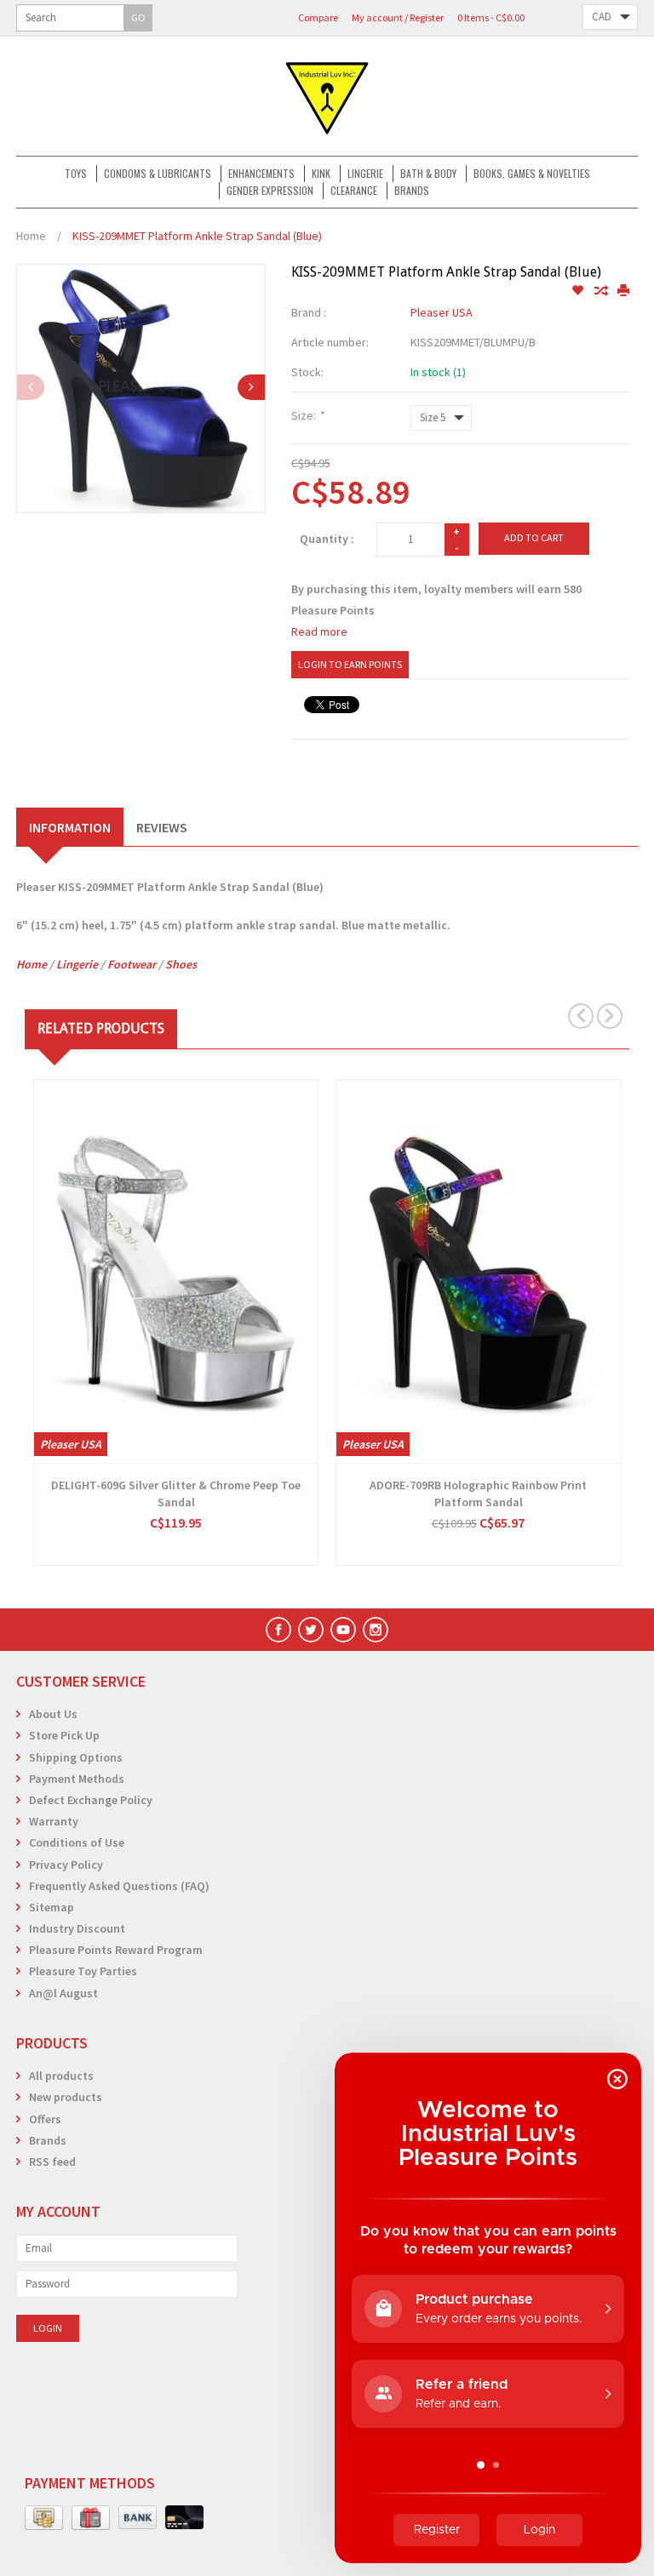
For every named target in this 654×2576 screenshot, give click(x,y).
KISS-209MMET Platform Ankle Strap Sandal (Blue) (197, 236)
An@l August (63, 1993)
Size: (307, 415)
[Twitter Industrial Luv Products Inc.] (311, 1630)
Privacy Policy (66, 1865)
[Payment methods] (44, 2518)
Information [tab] (70, 827)
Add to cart (534, 537)
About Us (53, 1714)
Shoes (181, 964)
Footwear (132, 964)
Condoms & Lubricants (158, 173)
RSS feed (52, 2162)
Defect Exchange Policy (91, 1800)
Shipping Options (76, 1757)
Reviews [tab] (162, 827)
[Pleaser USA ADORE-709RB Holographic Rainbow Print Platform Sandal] (478, 1271)
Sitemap (52, 1907)
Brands (412, 190)
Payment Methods (77, 1779)
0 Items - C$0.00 (491, 17)
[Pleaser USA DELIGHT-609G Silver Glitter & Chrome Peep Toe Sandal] (176, 1271)
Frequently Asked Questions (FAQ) (119, 1886)
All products (61, 2076)
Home (31, 236)
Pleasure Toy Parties (83, 1971)
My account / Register (398, 17)
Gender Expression (270, 190)
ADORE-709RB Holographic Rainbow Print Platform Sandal (478, 1494)
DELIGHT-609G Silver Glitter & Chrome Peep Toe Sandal (176, 1494)
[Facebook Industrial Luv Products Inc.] (278, 1630)
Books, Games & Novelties (532, 173)
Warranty (54, 1821)
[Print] (623, 291)
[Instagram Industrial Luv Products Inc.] (376, 1630)
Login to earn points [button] (350, 664)
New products (66, 2097)
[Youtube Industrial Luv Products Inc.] (343, 1630)
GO (138, 17)
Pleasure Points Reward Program (116, 1950)
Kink (321, 173)
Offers (45, 2119)
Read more (319, 631)
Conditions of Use (77, 1842)
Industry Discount (77, 1928)
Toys (76, 173)
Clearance (354, 190)
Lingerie (365, 173)
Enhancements (261, 173)
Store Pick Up (64, 1735)
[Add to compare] (602, 291)
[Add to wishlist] (579, 291)
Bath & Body (428, 173)
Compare (318, 17)
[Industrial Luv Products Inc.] (327, 96)
